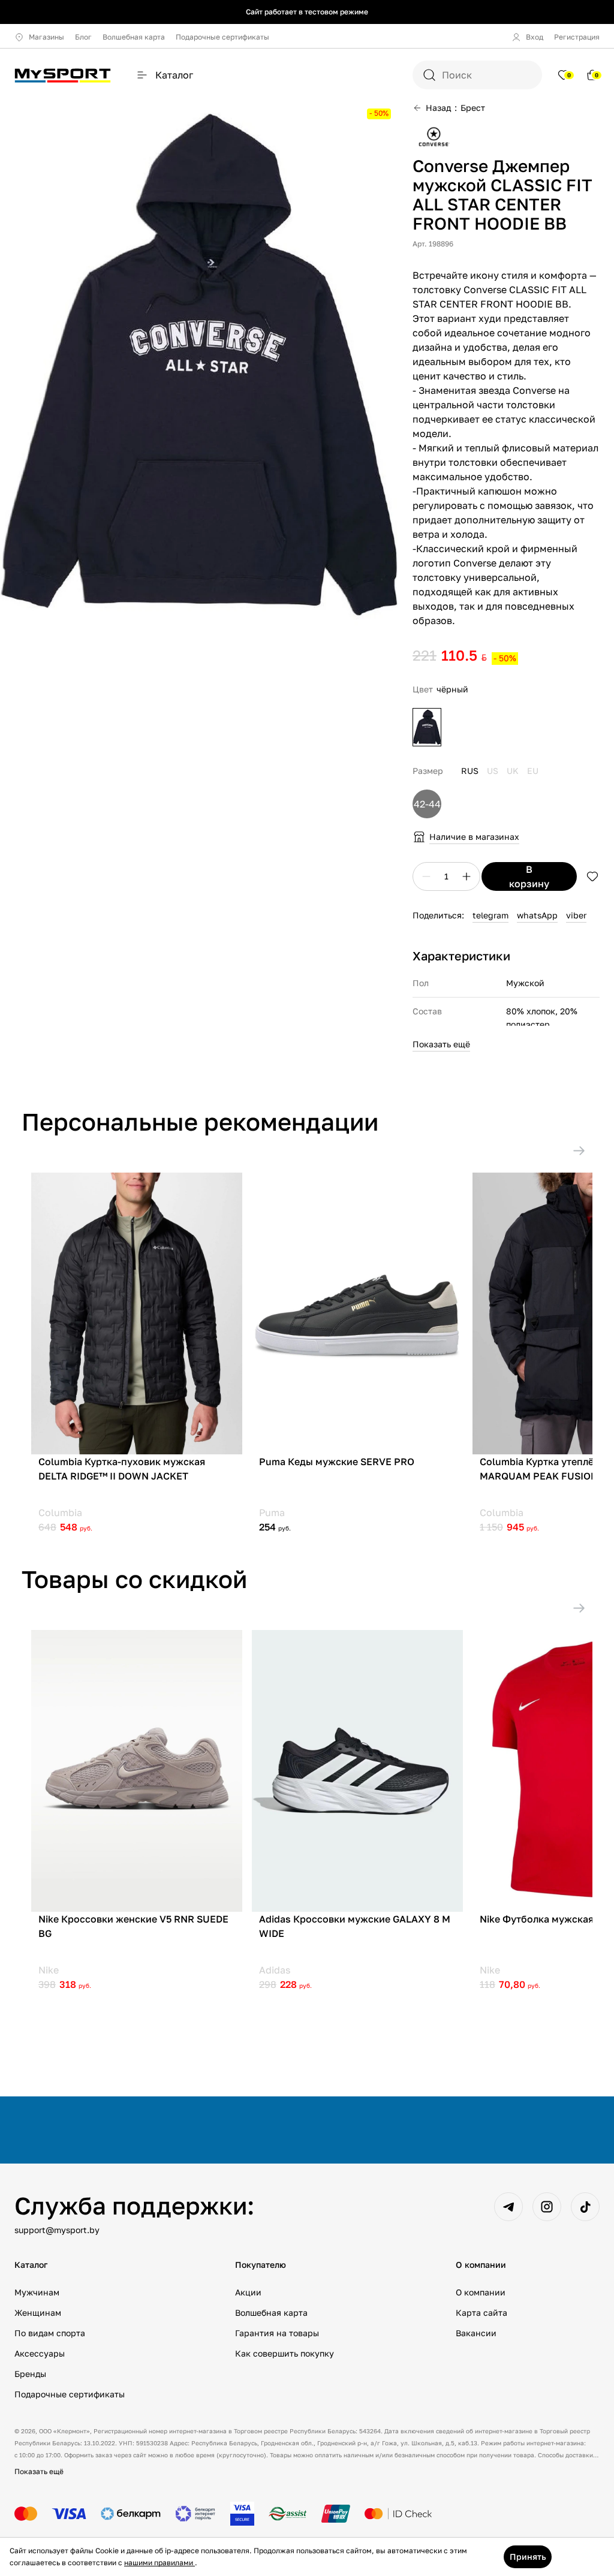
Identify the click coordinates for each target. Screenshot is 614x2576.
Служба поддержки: (134, 2206)
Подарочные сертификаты (222, 37)
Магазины (46, 37)
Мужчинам (37, 2292)
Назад (438, 108)
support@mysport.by (57, 2230)
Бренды (30, 2374)
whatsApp (537, 915)
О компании (481, 2292)
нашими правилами (159, 2563)
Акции (248, 2292)
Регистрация (577, 37)
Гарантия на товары (277, 2333)
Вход (535, 37)
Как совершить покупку (285, 2353)
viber (576, 915)
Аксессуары (40, 2353)
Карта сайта (481, 2313)
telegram (490, 915)
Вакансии (476, 2333)
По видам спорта (50, 2333)
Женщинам (38, 2313)
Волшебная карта (134, 37)
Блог (83, 37)
